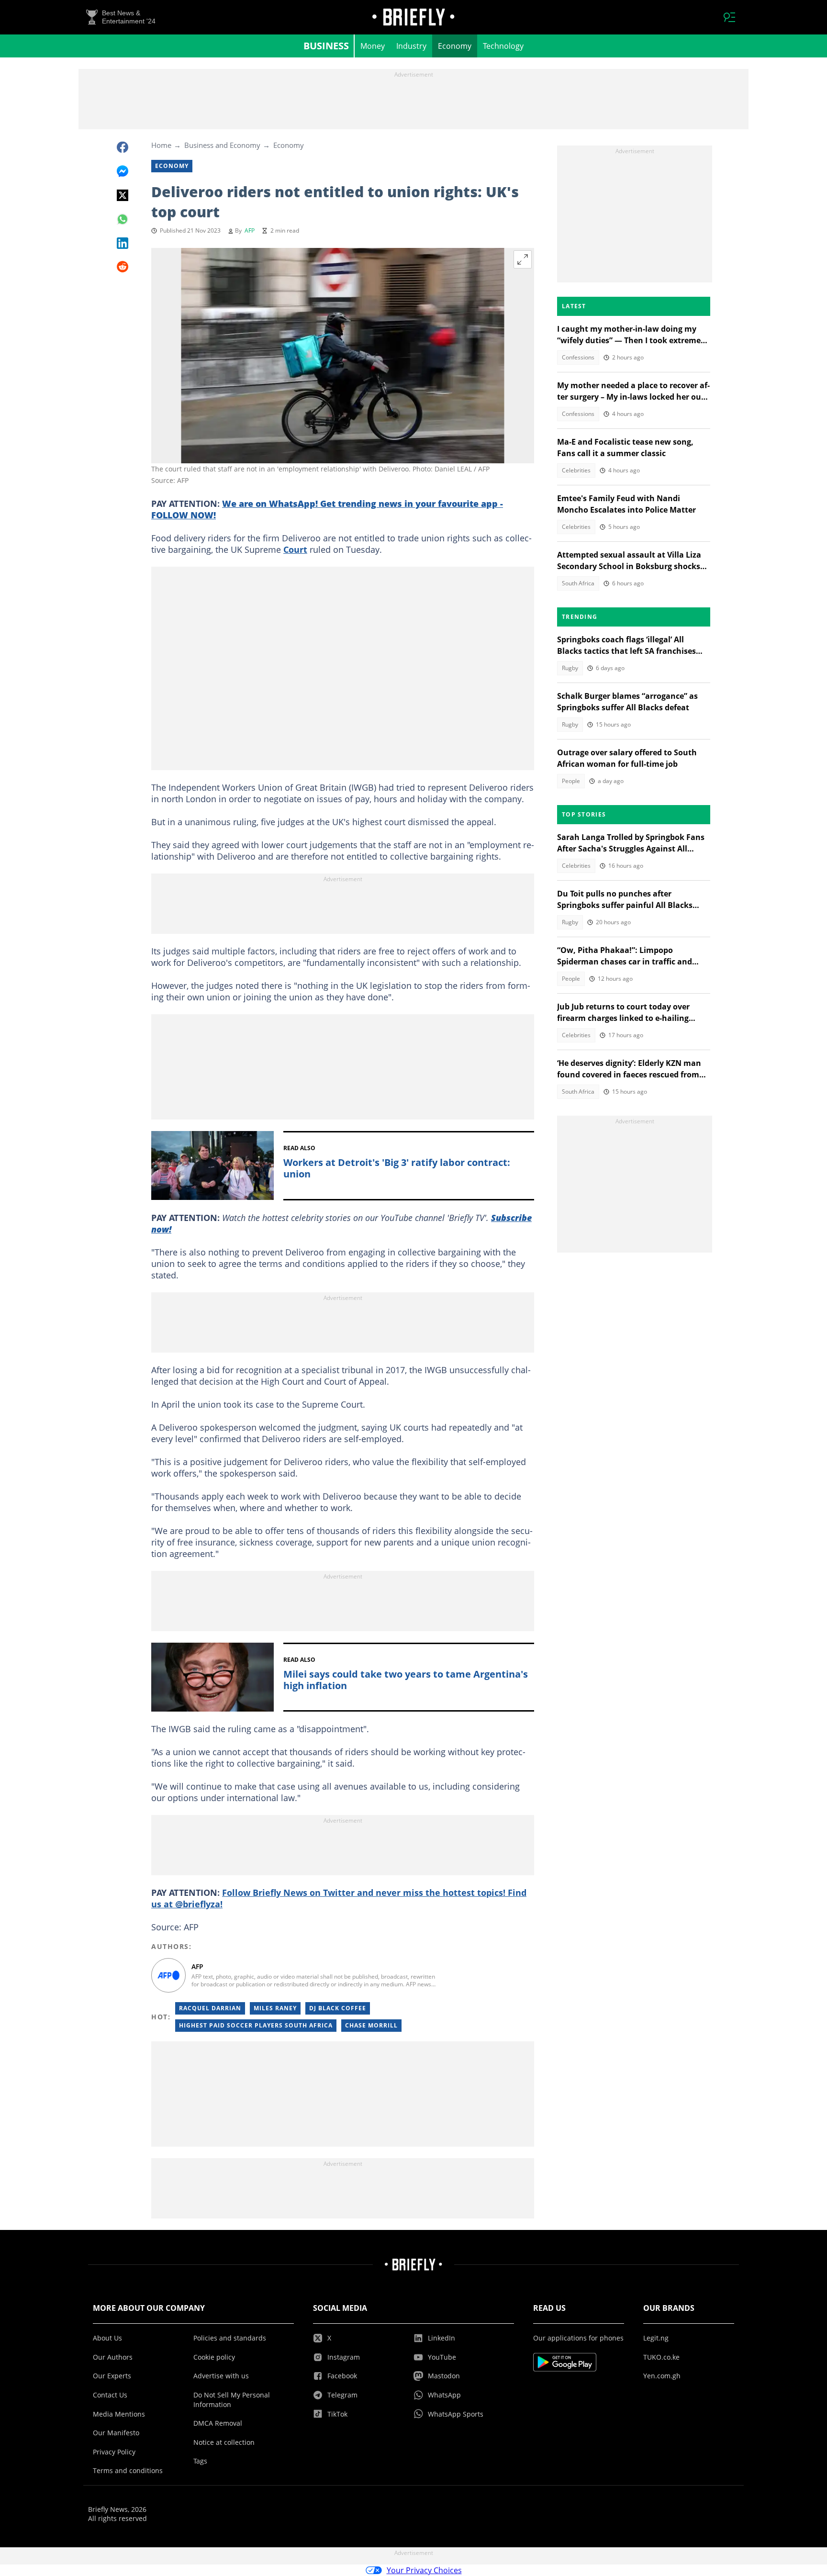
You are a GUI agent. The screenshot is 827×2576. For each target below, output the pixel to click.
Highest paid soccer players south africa (256, 2025)
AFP (250, 230)
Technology (503, 46)
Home (161, 145)
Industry (411, 46)
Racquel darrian (210, 2008)
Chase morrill (371, 2025)
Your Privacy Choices (424, 2570)
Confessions (578, 357)
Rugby (570, 668)
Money (373, 46)
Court (295, 549)
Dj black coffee (338, 2008)
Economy (455, 46)
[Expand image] (523, 259)
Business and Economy (222, 145)
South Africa (578, 583)
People (571, 781)
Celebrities (576, 470)
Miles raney (275, 2008)
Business (326, 46)
